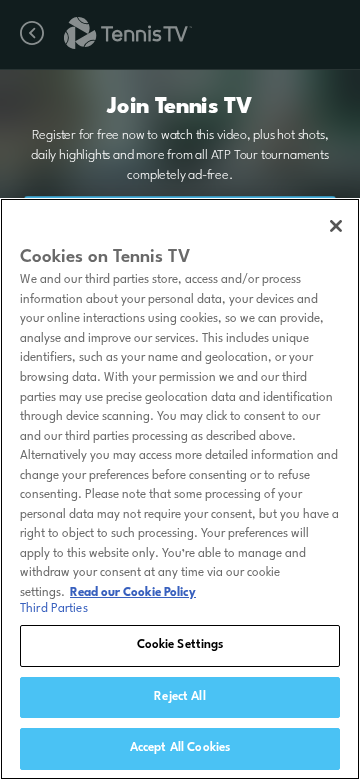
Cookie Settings (180, 645)
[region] (180, 489)
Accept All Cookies (180, 748)
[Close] (336, 226)
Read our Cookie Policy (133, 593)
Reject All (179, 697)
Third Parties (54, 609)
